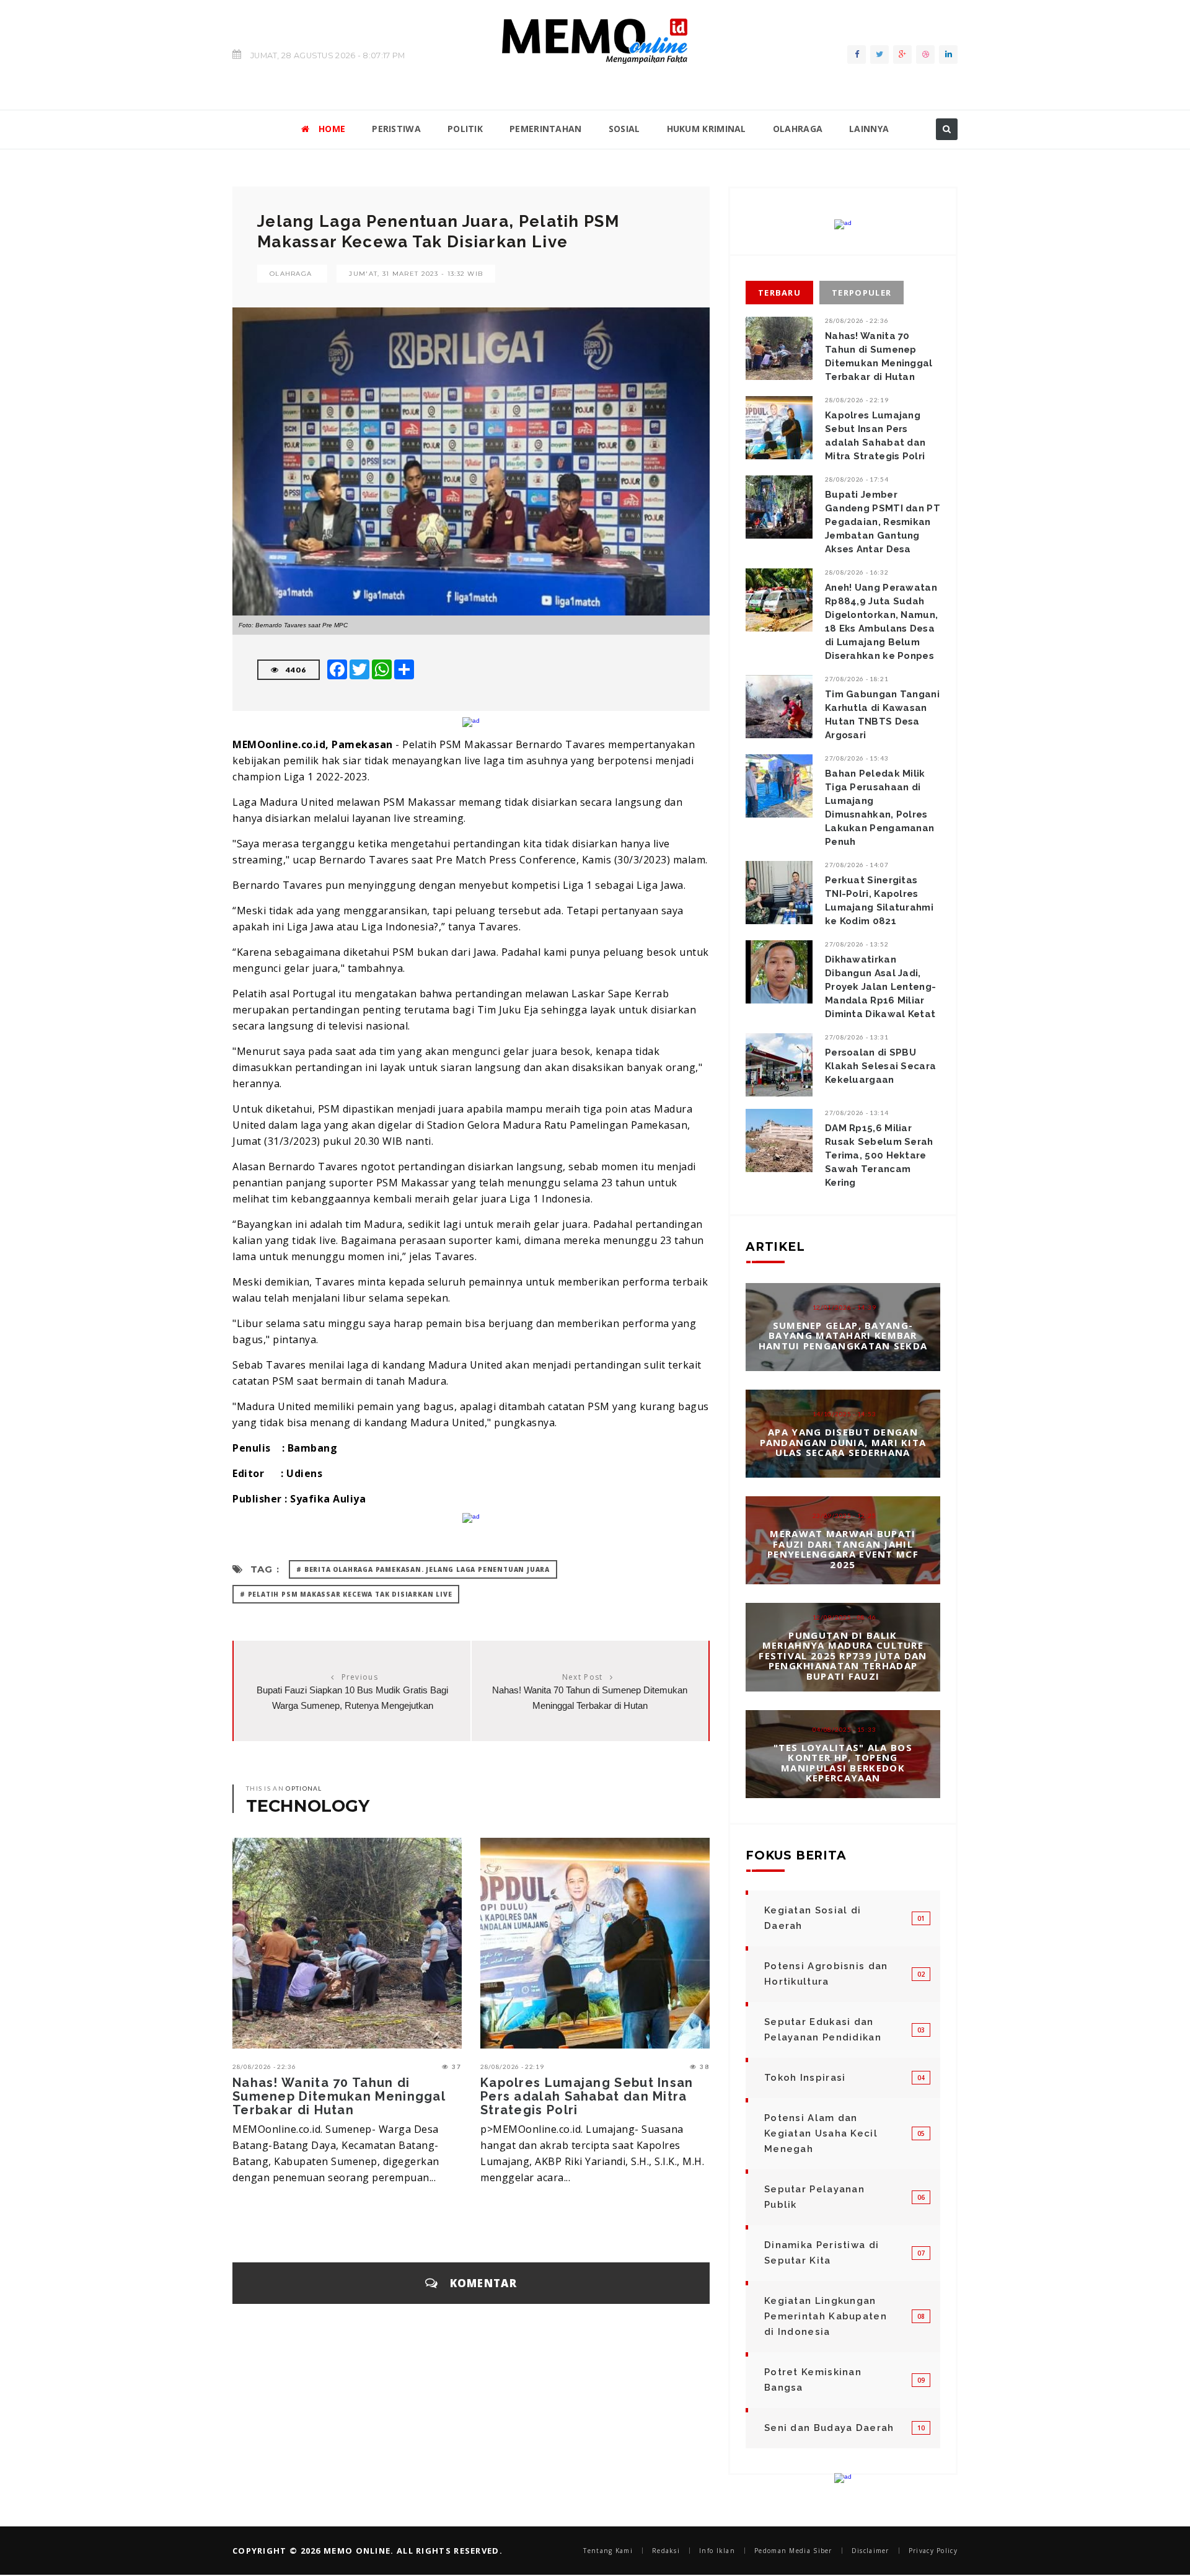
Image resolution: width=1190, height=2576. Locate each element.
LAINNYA (869, 129)
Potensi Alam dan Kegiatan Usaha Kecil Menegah (821, 2133)
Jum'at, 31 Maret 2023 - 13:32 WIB (416, 274)
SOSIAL (624, 129)
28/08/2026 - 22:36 (264, 2067)
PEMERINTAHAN (546, 129)
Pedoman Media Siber (793, 2551)
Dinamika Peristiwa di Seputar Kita (822, 2253)
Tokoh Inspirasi (805, 2078)
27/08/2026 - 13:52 (857, 944)
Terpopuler (862, 293)
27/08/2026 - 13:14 (857, 1113)
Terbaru (779, 293)
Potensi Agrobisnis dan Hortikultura (826, 1974)
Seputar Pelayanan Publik (814, 2197)
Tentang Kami (608, 2551)
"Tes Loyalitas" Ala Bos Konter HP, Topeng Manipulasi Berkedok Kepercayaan (843, 1762)
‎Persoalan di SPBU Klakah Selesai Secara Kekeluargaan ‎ (880, 1066)
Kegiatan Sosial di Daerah (813, 1918)
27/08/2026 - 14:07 (857, 865)
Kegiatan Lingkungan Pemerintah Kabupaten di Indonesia (826, 2316)
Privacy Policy (933, 2551)
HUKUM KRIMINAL (707, 129)
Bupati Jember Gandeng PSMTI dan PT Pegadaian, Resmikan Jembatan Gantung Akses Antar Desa (883, 522)
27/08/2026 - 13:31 (857, 1037)
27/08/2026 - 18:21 (857, 679)
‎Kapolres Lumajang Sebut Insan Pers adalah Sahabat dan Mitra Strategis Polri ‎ (587, 2096)
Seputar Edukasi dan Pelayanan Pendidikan (823, 2030)
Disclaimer (870, 2551)
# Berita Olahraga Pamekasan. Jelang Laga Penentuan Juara (423, 1569)
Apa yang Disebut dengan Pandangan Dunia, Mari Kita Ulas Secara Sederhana (843, 1442)
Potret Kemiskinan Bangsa (813, 2380)
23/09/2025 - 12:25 (844, 1515)
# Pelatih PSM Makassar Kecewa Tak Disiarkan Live (346, 1594)
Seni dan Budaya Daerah (829, 2428)
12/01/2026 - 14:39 (844, 1307)
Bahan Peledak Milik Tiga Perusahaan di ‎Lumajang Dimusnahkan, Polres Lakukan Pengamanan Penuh (879, 808)
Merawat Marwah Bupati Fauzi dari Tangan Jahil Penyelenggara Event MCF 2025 (843, 1549)
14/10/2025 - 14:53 (844, 1414)
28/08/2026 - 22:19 (512, 2067)
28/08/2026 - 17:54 (857, 479)
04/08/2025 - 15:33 (844, 1729)
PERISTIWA (396, 129)
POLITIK (465, 129)
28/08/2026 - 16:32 (857, 572)
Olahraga (291, 274)
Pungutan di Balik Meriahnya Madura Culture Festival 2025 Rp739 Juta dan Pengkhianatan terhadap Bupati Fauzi (843, 1656)
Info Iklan (717, 2551)
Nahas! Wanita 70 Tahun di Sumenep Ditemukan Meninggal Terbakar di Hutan (339, 2096)
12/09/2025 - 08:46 (844, 1617)
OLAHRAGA (798, 129)
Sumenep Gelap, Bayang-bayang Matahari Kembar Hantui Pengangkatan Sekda (843, 1335)
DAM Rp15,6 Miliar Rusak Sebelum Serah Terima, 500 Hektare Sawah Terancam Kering (879, 1155)
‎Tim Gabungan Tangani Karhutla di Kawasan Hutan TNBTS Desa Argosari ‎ (882, 715)
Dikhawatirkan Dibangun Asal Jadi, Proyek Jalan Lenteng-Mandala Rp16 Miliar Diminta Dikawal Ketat (880, 987)
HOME (332, 129)
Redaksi (666, 2551)
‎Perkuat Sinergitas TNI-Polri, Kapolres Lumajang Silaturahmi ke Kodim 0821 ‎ (879, 901)
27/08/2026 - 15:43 (857, 758)
